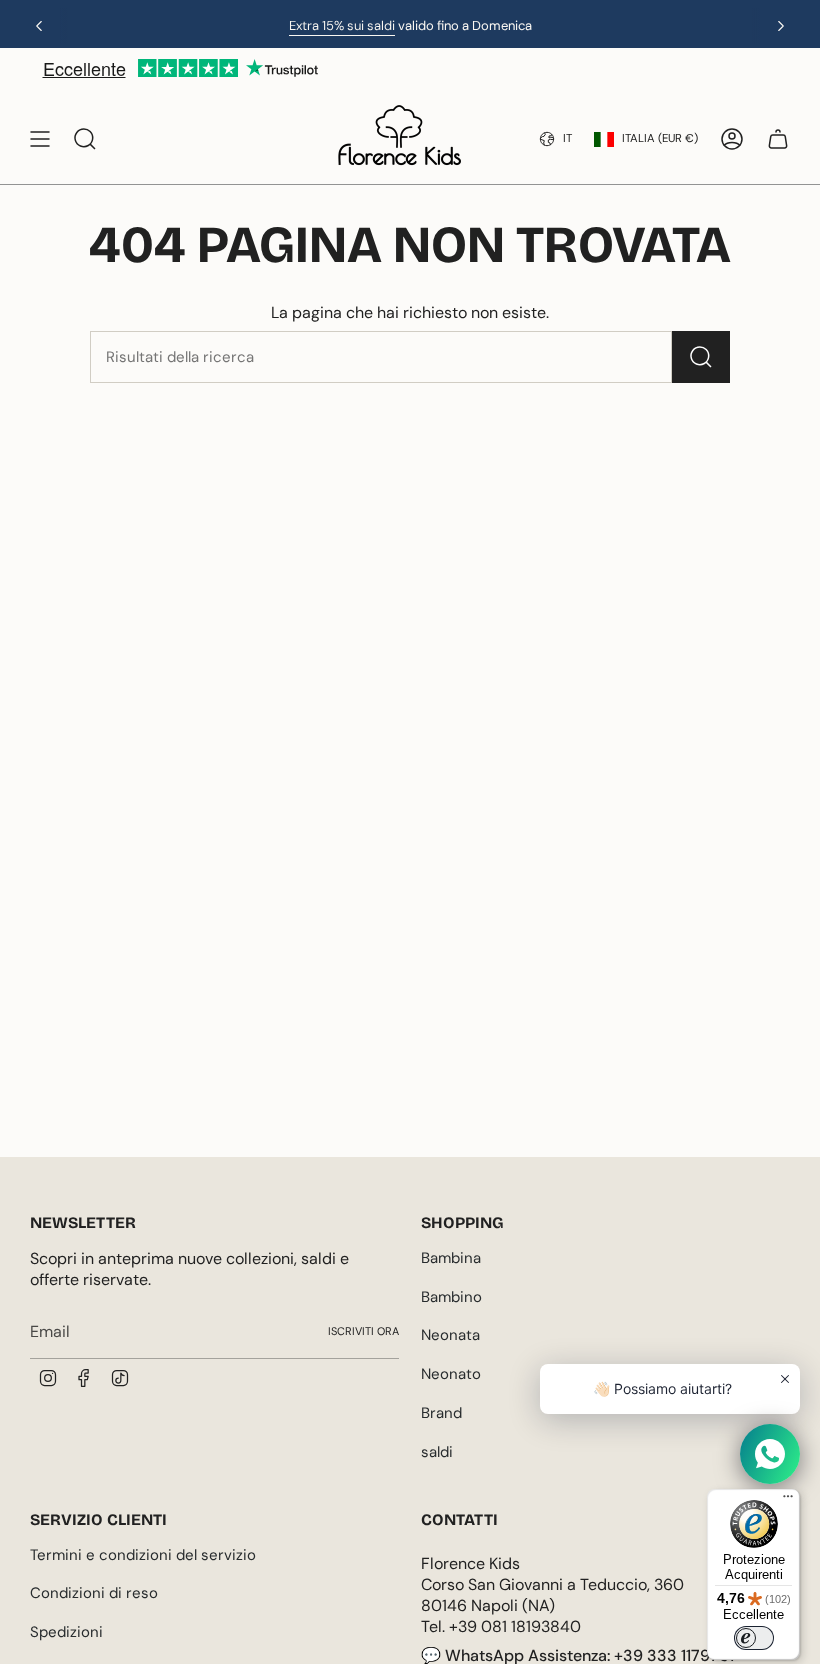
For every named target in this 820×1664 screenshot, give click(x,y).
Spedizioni (66, 1632)
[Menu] (788, 1501)
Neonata (450, 1335)
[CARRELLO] (778, 139)
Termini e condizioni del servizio (143, 1555)
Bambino (451, 1297)
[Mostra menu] (40, 139)
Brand (441, 1413)
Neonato (451, 1374)
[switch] (754, 1638)
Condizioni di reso (94, 1593)
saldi (437, 1452)
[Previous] (39, 26)
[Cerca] (701, 357)
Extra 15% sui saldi (342, 25)
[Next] (781, 26)
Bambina (451, 1258)
